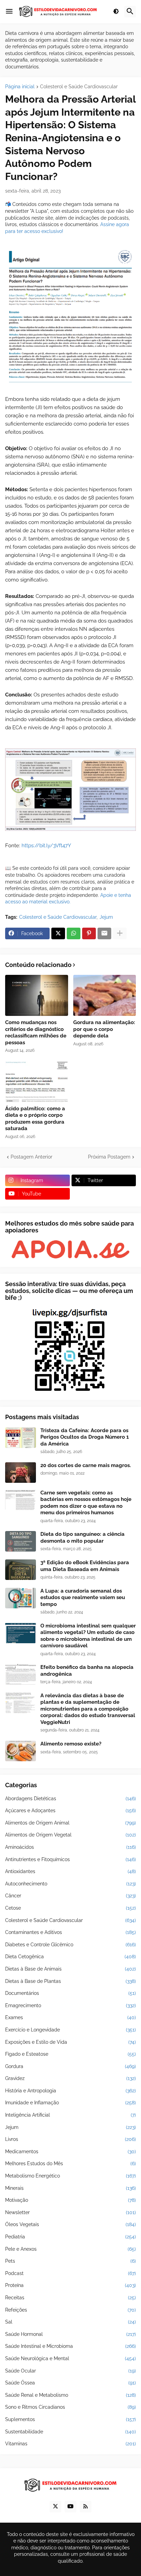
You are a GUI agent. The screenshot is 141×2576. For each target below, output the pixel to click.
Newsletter (70, 2212)
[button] (9, 12)
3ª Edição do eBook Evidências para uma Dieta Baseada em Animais (85, 1566)
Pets (70, 2261)
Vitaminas (70, 2444)
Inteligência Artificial (70, 2115)
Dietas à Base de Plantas (70, 1981)
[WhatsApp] (74, 933)
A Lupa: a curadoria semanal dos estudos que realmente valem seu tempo (83, 1598)
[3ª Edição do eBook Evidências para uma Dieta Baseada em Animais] (21, 1570)
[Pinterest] (89, 933)
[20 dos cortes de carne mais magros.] (21, 1473)
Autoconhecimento (70, 1884)
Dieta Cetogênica (70, 1957)
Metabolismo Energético (70, 2176)
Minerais (70, 2188)
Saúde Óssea (70, 2383)
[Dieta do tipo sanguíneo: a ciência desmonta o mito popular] (21, 1541)
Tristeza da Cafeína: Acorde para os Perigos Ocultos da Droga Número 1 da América (85, 1437)
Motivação (70, 2200)
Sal (70, 2322)
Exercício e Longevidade (70, 2030)
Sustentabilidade (70, 2432)
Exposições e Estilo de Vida (70, 2042)
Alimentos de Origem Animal (70, 1823)
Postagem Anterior (31, 1157)
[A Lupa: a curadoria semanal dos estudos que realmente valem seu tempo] (21, 1598)
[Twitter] (58, 933)
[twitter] (55, 2507)
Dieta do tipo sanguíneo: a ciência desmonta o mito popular (82, 1538)
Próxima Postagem (109, 1157)
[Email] (104, 933)
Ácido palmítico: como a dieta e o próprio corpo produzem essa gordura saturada (35, 1119)
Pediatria (70, 2237)
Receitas (70, 2298)
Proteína (70, 2285)
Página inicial (20, 87)
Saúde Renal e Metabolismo (70, 2395)
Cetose (70, 1908)
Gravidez (70, 2078)
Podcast (70, 2273)
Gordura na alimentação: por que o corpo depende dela (104, 1029)
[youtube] (70, 2507)
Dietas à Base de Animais (70, 1969)
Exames (70, 2017)
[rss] (86, 2507)
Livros (70, 2139)
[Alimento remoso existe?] (21, 1751)
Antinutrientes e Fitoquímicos (70, 1859)
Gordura (70, 2066)
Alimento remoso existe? (71, 1744)
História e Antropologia (70, 2091)
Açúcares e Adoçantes (70, 1810)
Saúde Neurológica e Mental (70, 2358)
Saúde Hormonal (70, 2334)
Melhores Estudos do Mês (70, 2163)
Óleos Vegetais (70, 2224)
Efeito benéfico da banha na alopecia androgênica (87, 1671)
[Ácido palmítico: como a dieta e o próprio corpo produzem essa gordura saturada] (37, 1082)
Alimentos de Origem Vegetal (70, 1835)
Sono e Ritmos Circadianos (70, 2407)
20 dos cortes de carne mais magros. (86, 1465)
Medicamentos (70, 2152)
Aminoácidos (70, 1847)
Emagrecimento (70, 2005)
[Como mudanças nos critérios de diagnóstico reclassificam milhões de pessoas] (37, 995)
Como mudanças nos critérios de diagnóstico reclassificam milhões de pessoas (36, 1032)
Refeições (70, 2310)
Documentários (70, 1993)
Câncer (70, 1896)
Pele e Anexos (70, 2249)
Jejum (106, 917)
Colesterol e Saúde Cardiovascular (79, 87)
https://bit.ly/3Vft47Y (46, 846)
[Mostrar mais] (120, 933)
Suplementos (70, 2419)
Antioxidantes (70, 1871)
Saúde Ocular (70, 2371)
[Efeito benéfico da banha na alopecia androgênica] (21, 1674)
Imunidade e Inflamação (70, 2103)
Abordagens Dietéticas (70, 1799)
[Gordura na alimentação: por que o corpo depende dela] (105, 995)
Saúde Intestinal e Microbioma (70, 2346)
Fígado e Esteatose (70, 2054)
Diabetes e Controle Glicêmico (70, 1945)
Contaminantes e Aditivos (70, 1932)
